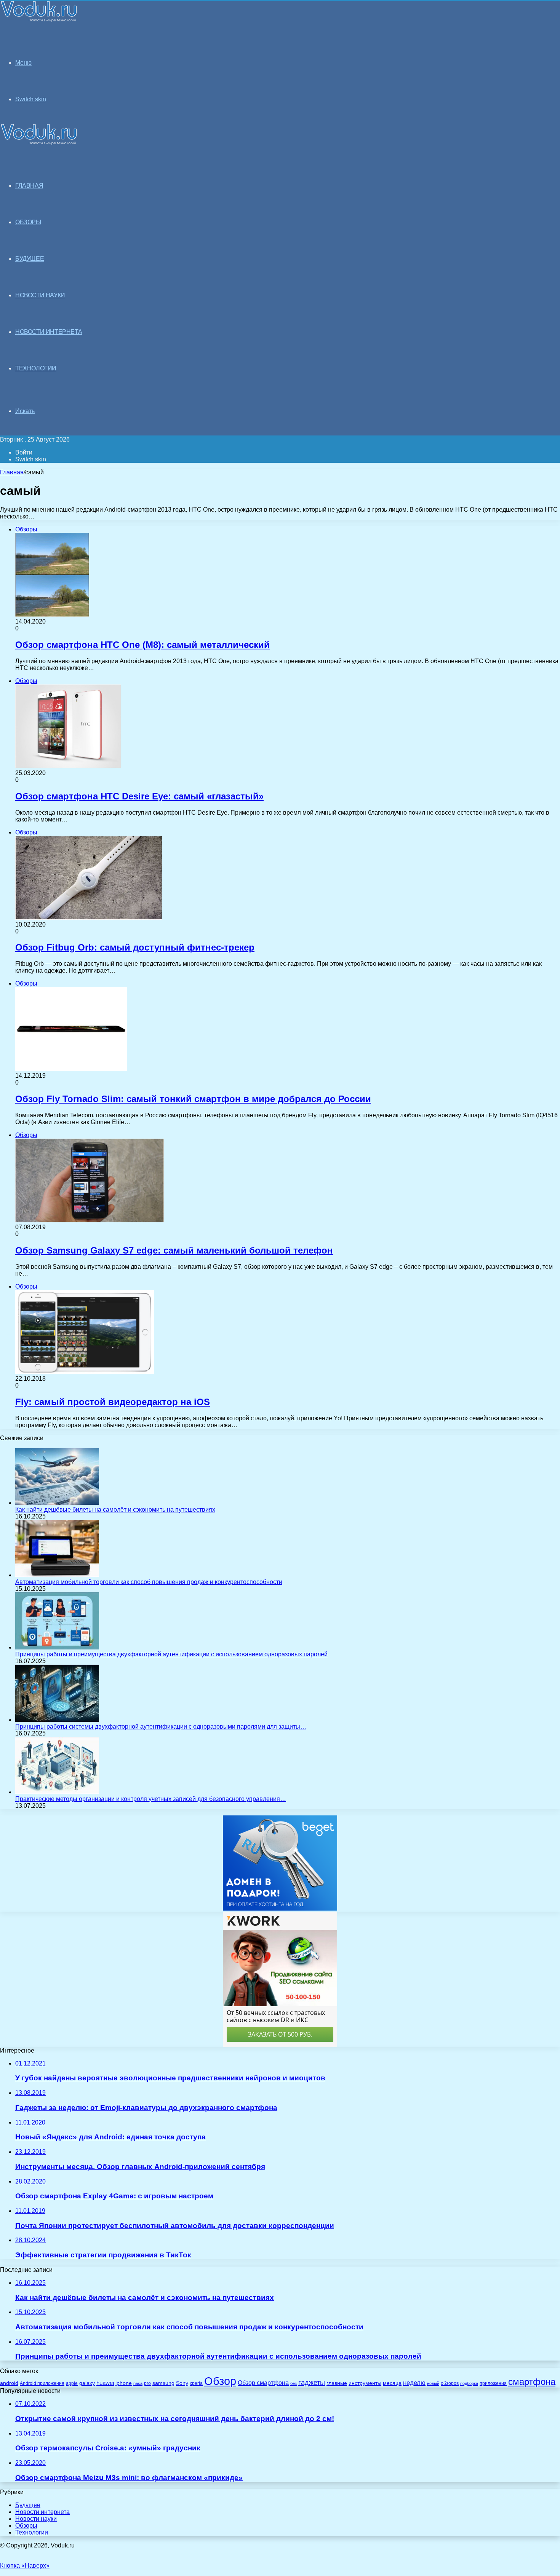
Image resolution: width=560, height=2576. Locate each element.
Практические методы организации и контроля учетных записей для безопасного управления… (151, 1799)
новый (433, 2383)
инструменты (365, 2383)
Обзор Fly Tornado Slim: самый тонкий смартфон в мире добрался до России (193, 1099)
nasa (138, 2383)
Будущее (28, 2505)
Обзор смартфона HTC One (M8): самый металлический (142, 645)
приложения (493, 2383)
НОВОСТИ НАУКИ (40, 295)
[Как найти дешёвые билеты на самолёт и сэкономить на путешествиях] (57, 1503)
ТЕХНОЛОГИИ (36, 368)
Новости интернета (49, 332)
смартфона (532, 2382)
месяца (392, 2383)
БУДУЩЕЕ (30, 259)
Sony (182, 2383)
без (294, 2383)
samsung (163, 2383)
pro (147, 2383)
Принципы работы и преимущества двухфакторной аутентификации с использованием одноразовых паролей (171, 1654)
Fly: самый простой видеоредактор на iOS (113, 1402)
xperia (196, 2383)
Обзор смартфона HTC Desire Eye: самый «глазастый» (139, 796)
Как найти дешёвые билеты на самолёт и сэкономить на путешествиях (115, 1510)
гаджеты (312, 2383)
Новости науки (36, 2519)
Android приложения (42, 2383)
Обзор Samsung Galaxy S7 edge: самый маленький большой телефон (174, 1250)
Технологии (32, 2532)
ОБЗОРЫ (28, 222)
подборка (469, 2383)
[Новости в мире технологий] (39, 20)
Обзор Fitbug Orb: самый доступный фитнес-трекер (135, 947)
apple (72, 2383)
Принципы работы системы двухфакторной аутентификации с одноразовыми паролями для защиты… (161, 1727)
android (9, 2383)
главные (337, 2383)
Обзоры (26, 2526)
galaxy (87, 2383)
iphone (124, 2383)
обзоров (450, 2383)
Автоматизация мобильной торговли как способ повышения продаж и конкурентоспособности (149, 1582)
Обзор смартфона (263, 2383)
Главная (12, 472)
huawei (105, 2383)
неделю (414, 2383)
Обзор (220, 2381)
